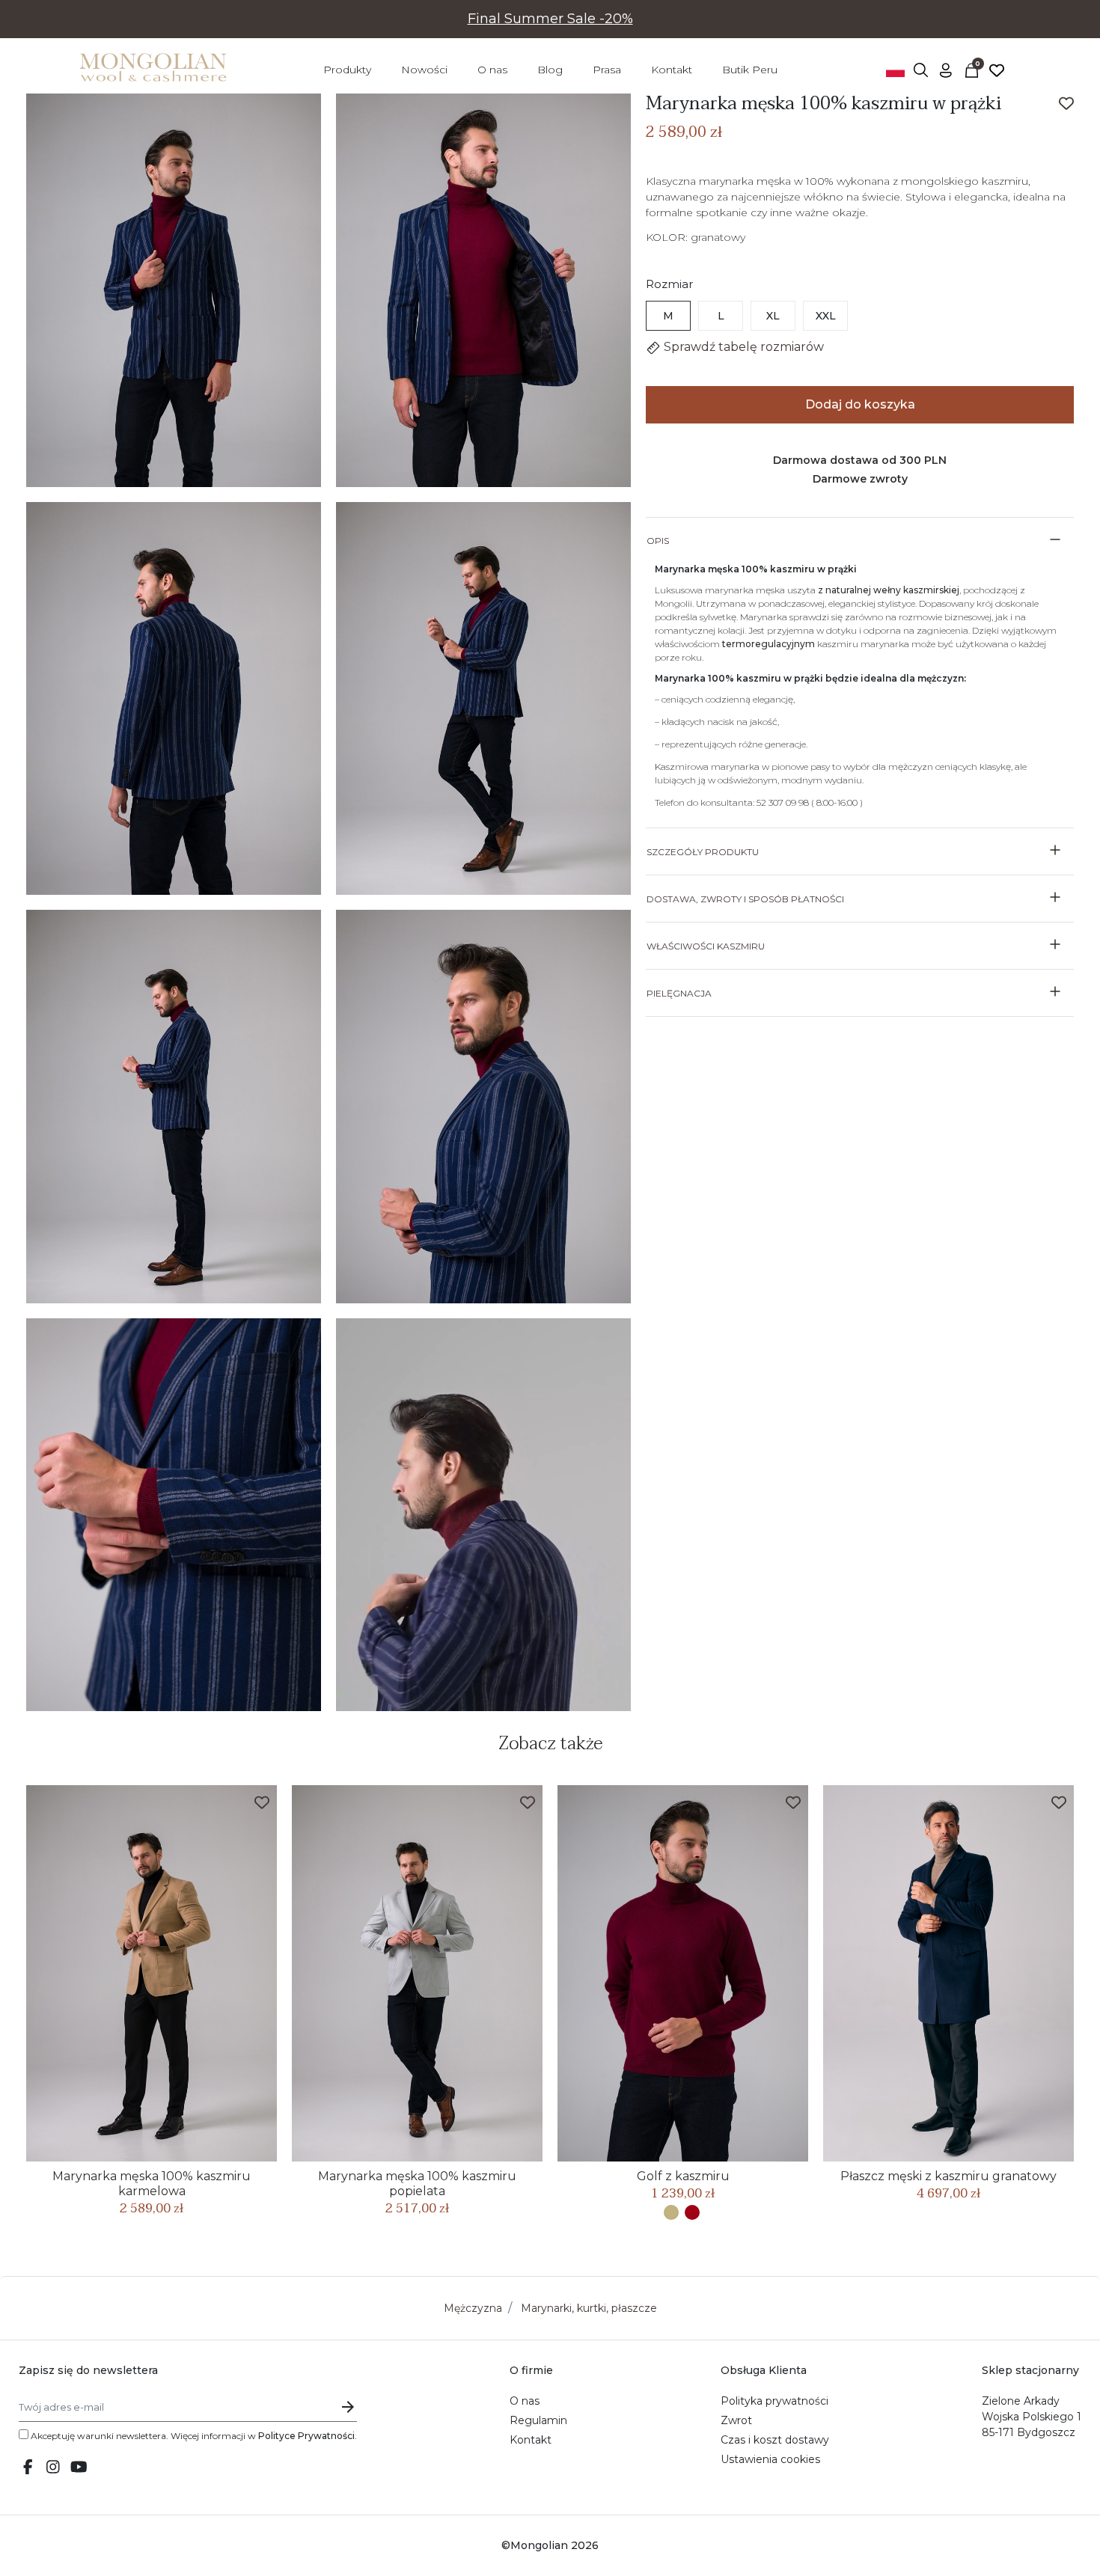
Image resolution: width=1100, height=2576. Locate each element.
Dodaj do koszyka (860, 404)
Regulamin (538, 2420)
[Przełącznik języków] (895, 70)
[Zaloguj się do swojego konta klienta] (946, 70)
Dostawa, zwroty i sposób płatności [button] (745, 899)
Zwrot (736, 2420)
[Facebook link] (28, 2468)
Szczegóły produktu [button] (703, 852)
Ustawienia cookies (770, 2459)
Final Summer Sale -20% (550, 19)
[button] (920, 70)
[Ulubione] (997, 70)
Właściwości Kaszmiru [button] (706, 946)
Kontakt (531, 2440)
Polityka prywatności (774, 2401)
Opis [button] (658, 541)
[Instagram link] (53, 2468)
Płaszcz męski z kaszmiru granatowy (948, 2176)
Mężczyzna (473, 2308)
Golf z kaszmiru (683, 2176)
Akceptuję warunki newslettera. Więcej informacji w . (193, 2436)
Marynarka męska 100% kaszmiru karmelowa (152, 2184)
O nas (525, 2401)
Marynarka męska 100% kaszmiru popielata (417, 2184)
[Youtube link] (79, 2468)
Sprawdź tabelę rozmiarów (742, 347)
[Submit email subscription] (348, 2407)
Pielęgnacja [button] (679, 993)
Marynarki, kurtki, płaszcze (589, 2308)
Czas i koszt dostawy (775, 2440)
